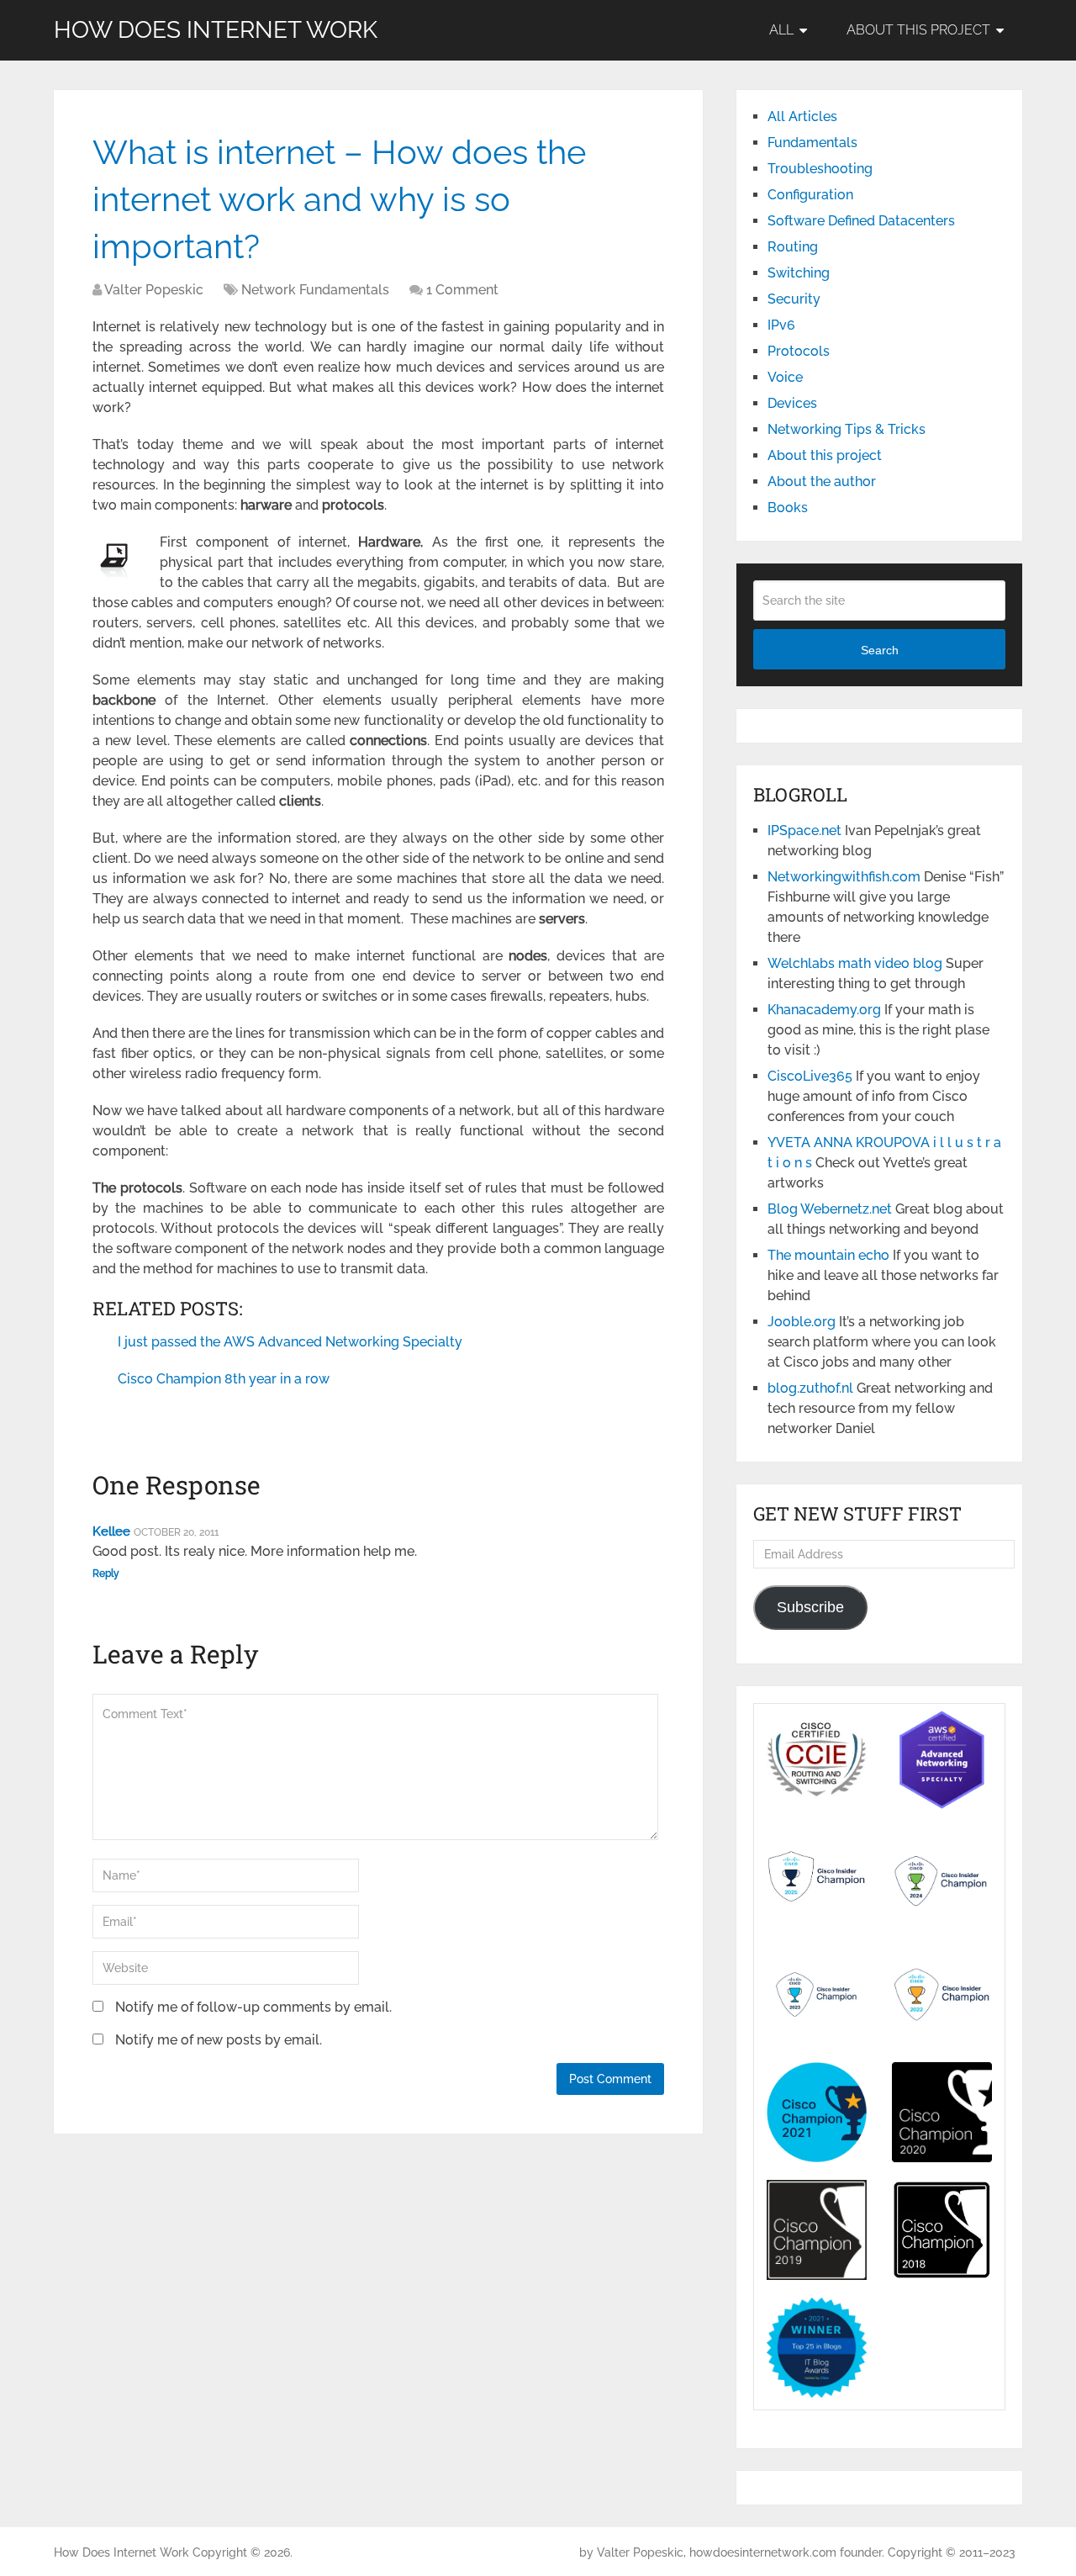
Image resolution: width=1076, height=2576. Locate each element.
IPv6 (781, 325)
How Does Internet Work (216, 30)
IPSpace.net (804, 830)
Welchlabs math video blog (855, 963)
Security (794, 299)
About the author (822, 481)
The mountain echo (828, 1255)
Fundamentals (812, 143)
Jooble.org (802, 1322)
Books (788, 508)
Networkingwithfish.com (844, 877)
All (781, 30)
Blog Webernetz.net (830, 1209)
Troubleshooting (820, 169)
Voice (785, 377)
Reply (106, 1574)
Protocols (799, 351)
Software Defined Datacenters (861, 221)
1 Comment (462, 290)
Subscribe (810, 1607)
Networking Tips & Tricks (847, 429)
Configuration (810, 195)
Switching (799, 273)
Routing (793, 247)
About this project (918, 30)
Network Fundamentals (315, 290)
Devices (792, 403)
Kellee (111, 1531)
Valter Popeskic (154, 290)
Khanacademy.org (824, 1010)
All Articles (802, 116)
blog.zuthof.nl (810, 1388)
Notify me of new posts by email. (219, 2040)
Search (880, 650)
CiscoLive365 (810, 1076)
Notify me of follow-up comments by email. (253, 2007)
